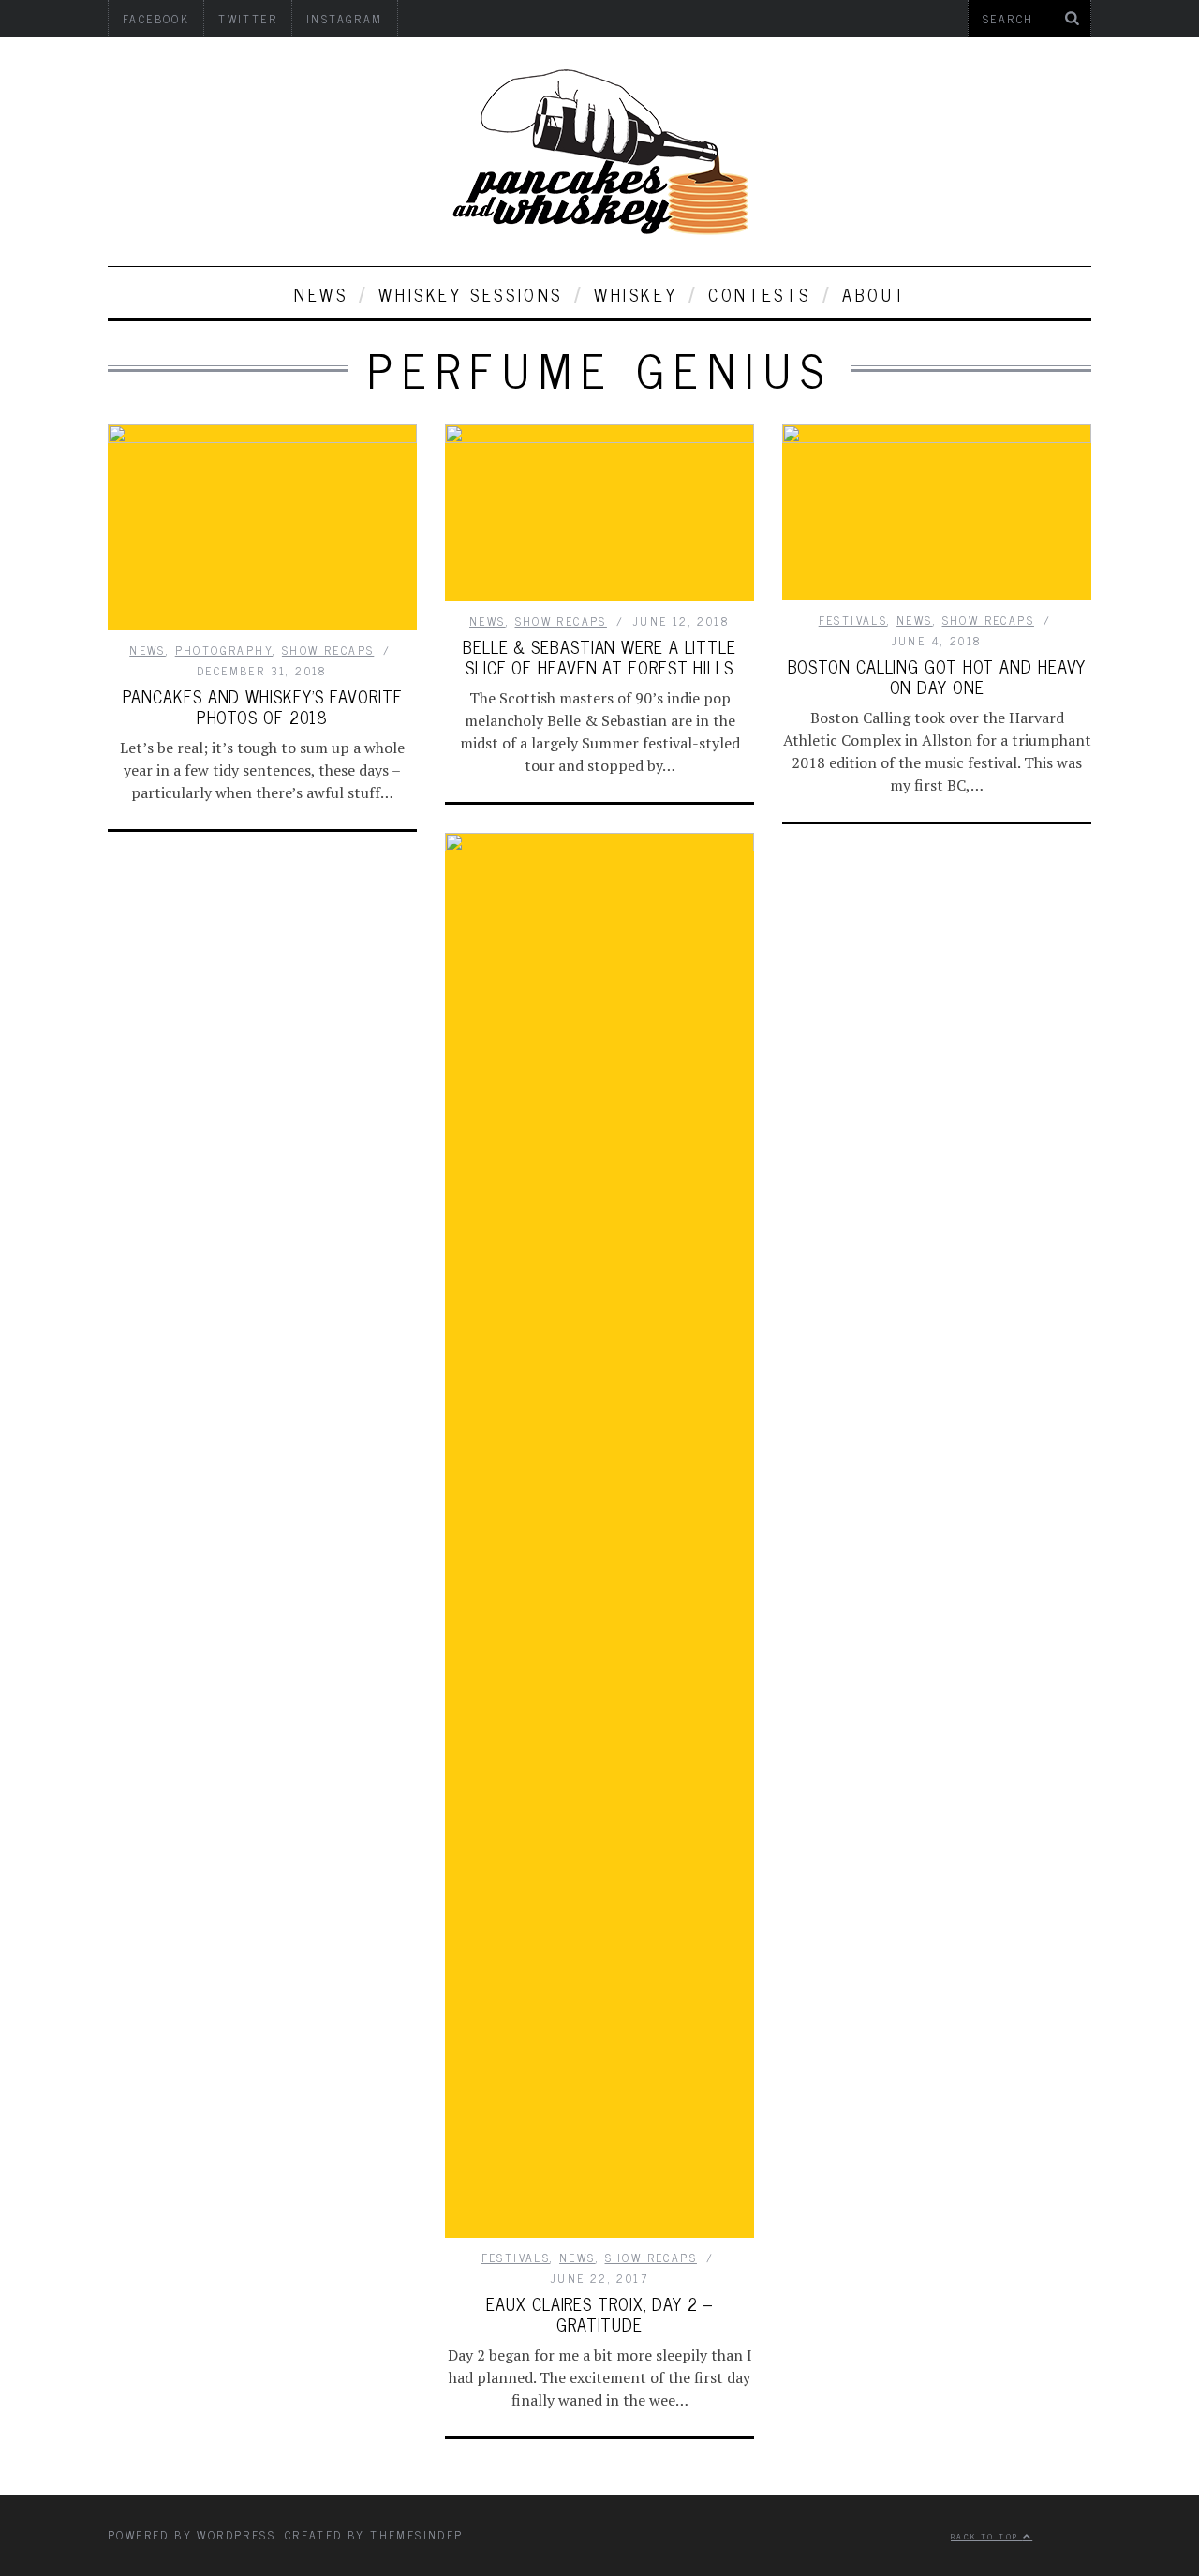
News (321, 294)
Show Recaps (328, 650)
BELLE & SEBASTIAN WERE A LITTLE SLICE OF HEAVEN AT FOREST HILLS (599, 657)
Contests (760, 294)
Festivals (853, 620)
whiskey (636, 294)
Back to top (987, 2536)
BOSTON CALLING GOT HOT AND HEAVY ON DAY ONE (937, 676)
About (875, 294)
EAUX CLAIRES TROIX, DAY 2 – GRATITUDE (599, 2314)
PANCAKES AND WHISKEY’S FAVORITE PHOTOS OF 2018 (263, 706)
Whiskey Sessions (471, 294)
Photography (224, 650)
